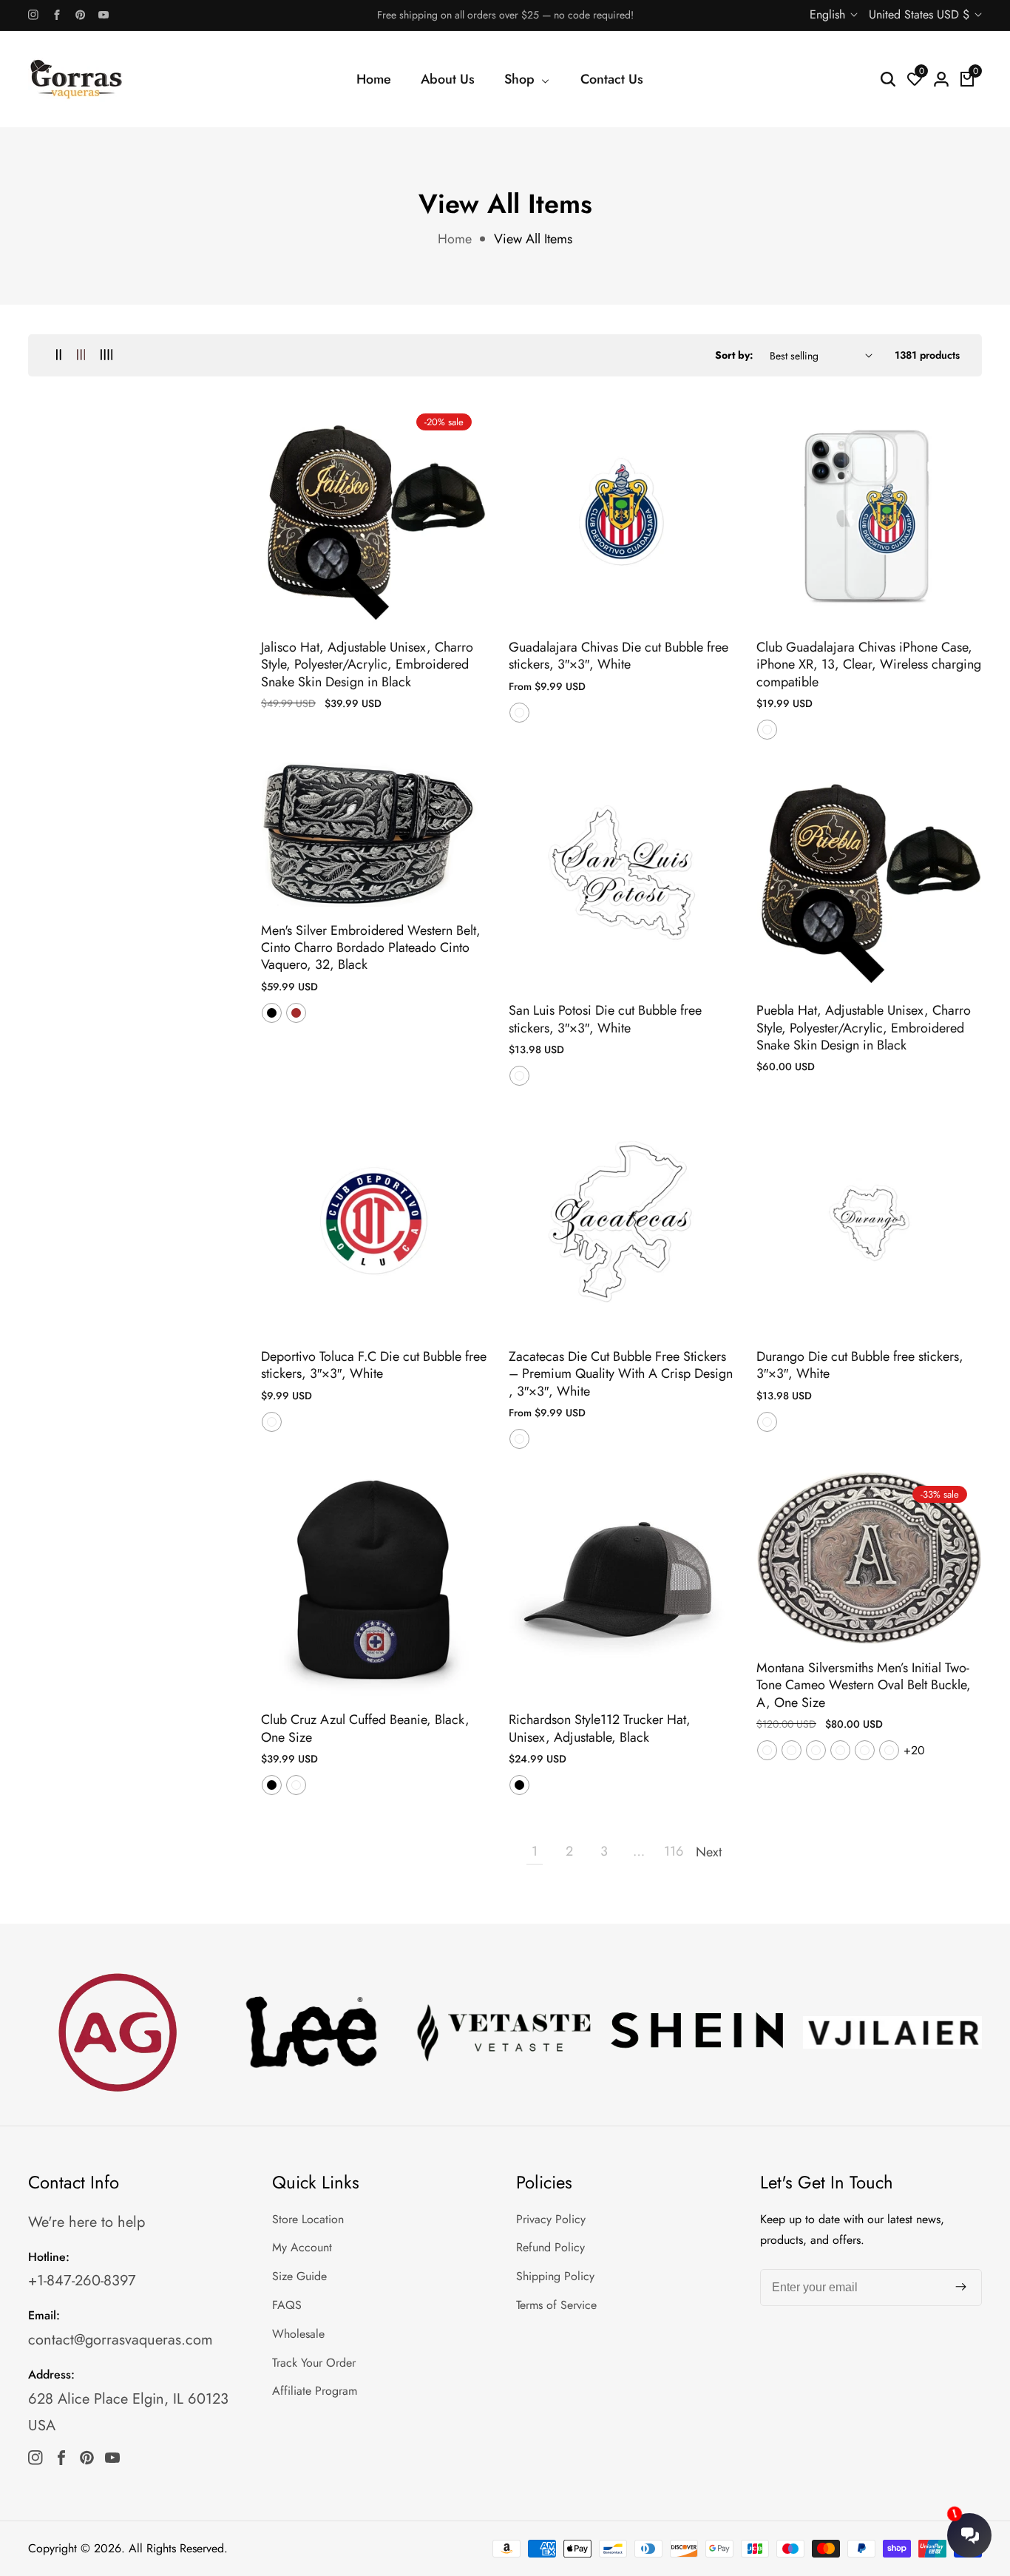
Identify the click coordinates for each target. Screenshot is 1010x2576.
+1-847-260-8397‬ (82, 2281)
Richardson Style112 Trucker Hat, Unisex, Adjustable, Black (600, 1729)
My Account (302, 2247)
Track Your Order (314, 2363)
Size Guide (299, 2276)
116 (674, 1851)
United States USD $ (921, 14)
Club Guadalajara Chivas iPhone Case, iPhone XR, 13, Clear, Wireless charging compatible (869, 665)
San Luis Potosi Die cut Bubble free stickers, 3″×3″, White (605, 1020)
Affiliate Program (315, 2391)
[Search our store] (888, 79)
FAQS (287, 2305)
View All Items (533, 239)
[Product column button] (59, 355)
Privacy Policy (551, 2219)
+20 (914, 1750)
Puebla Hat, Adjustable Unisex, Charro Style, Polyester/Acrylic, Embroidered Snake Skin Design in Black (864, 1028)
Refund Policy (550, 2247)
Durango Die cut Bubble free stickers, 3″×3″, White (860, 1366)
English (829, 14)
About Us (448, 79)
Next (708, 1852)
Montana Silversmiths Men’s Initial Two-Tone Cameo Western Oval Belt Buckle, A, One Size (864, 1686)
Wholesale (298, 2334)
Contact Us (612, 79)
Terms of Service (556, 2305)
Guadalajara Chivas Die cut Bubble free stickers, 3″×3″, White (618, 656)
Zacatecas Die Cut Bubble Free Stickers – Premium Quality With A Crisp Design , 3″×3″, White (621, 1374)
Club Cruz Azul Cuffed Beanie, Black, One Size (365, 1729)
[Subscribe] (961, 2288)
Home (374, 79)
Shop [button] (521, 79)
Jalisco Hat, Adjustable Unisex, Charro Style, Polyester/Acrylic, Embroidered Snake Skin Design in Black (367, 665)
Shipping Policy (555, 2276)
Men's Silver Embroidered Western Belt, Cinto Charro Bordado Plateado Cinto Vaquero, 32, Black (371, 948)
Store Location (308, 2219)
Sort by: (734, 355)
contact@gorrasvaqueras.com (121, 2340)
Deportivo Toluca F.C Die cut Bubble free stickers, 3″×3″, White (374, 1366)
